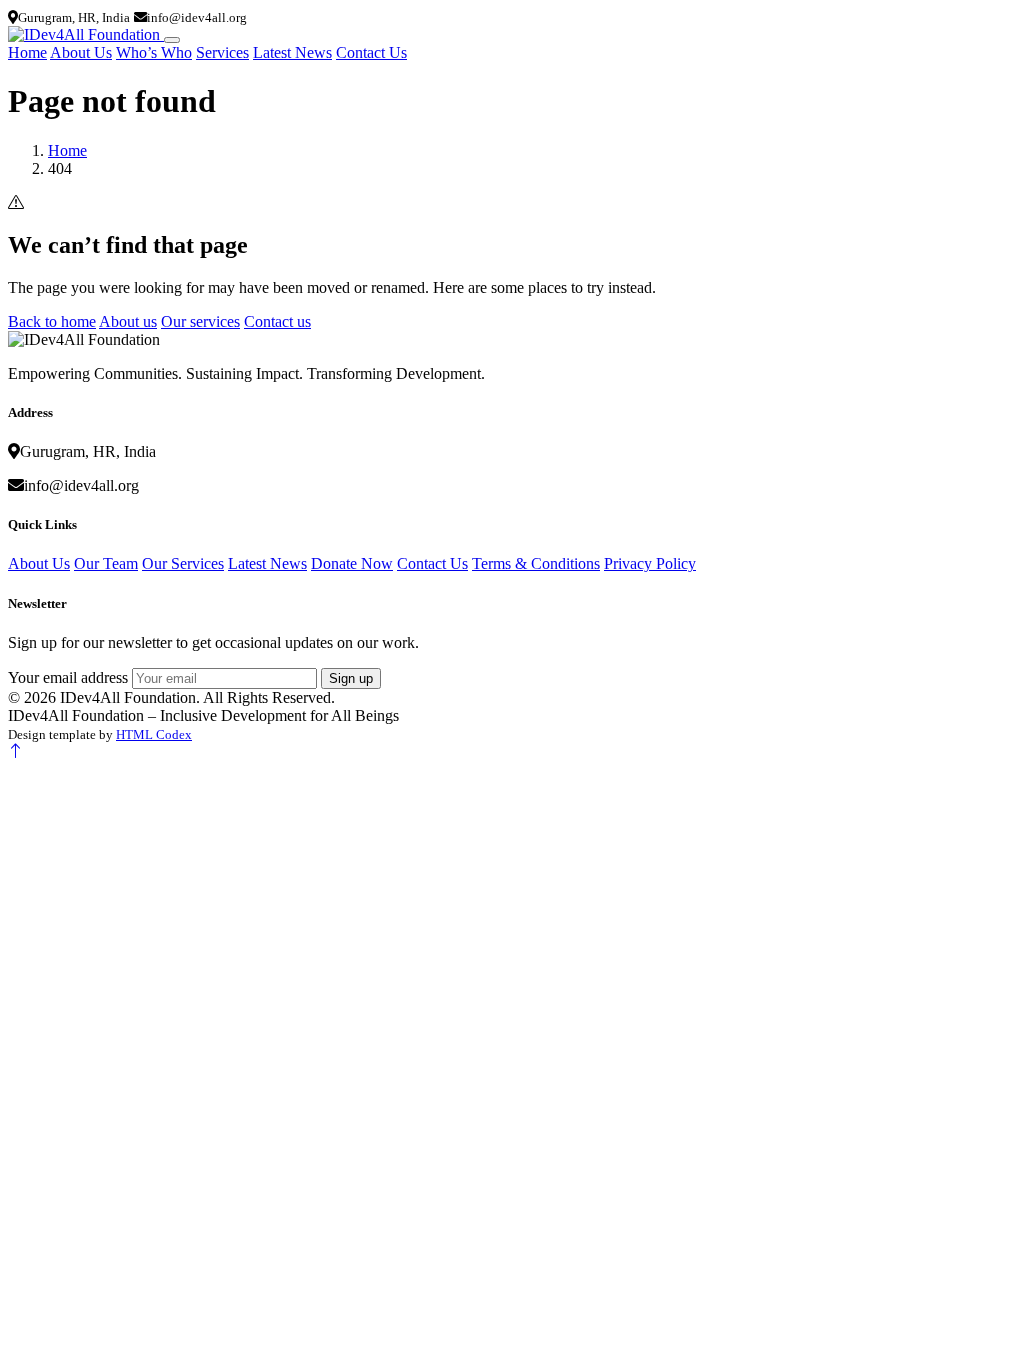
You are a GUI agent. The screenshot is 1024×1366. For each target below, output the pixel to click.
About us (128, 321)
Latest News (292, 52)
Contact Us (371, 52)
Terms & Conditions (536, 563)
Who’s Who (154, 52)
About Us (81, 52)
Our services (200, 321)
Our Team (106, 563)
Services (222, 52)
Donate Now (352, 563)
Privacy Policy (650, 563)
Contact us (277, 321)
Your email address (68, 677)
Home (27, 52)
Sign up (351, 678)
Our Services (183, 563)
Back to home (52, 321)
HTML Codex (154, 734)
